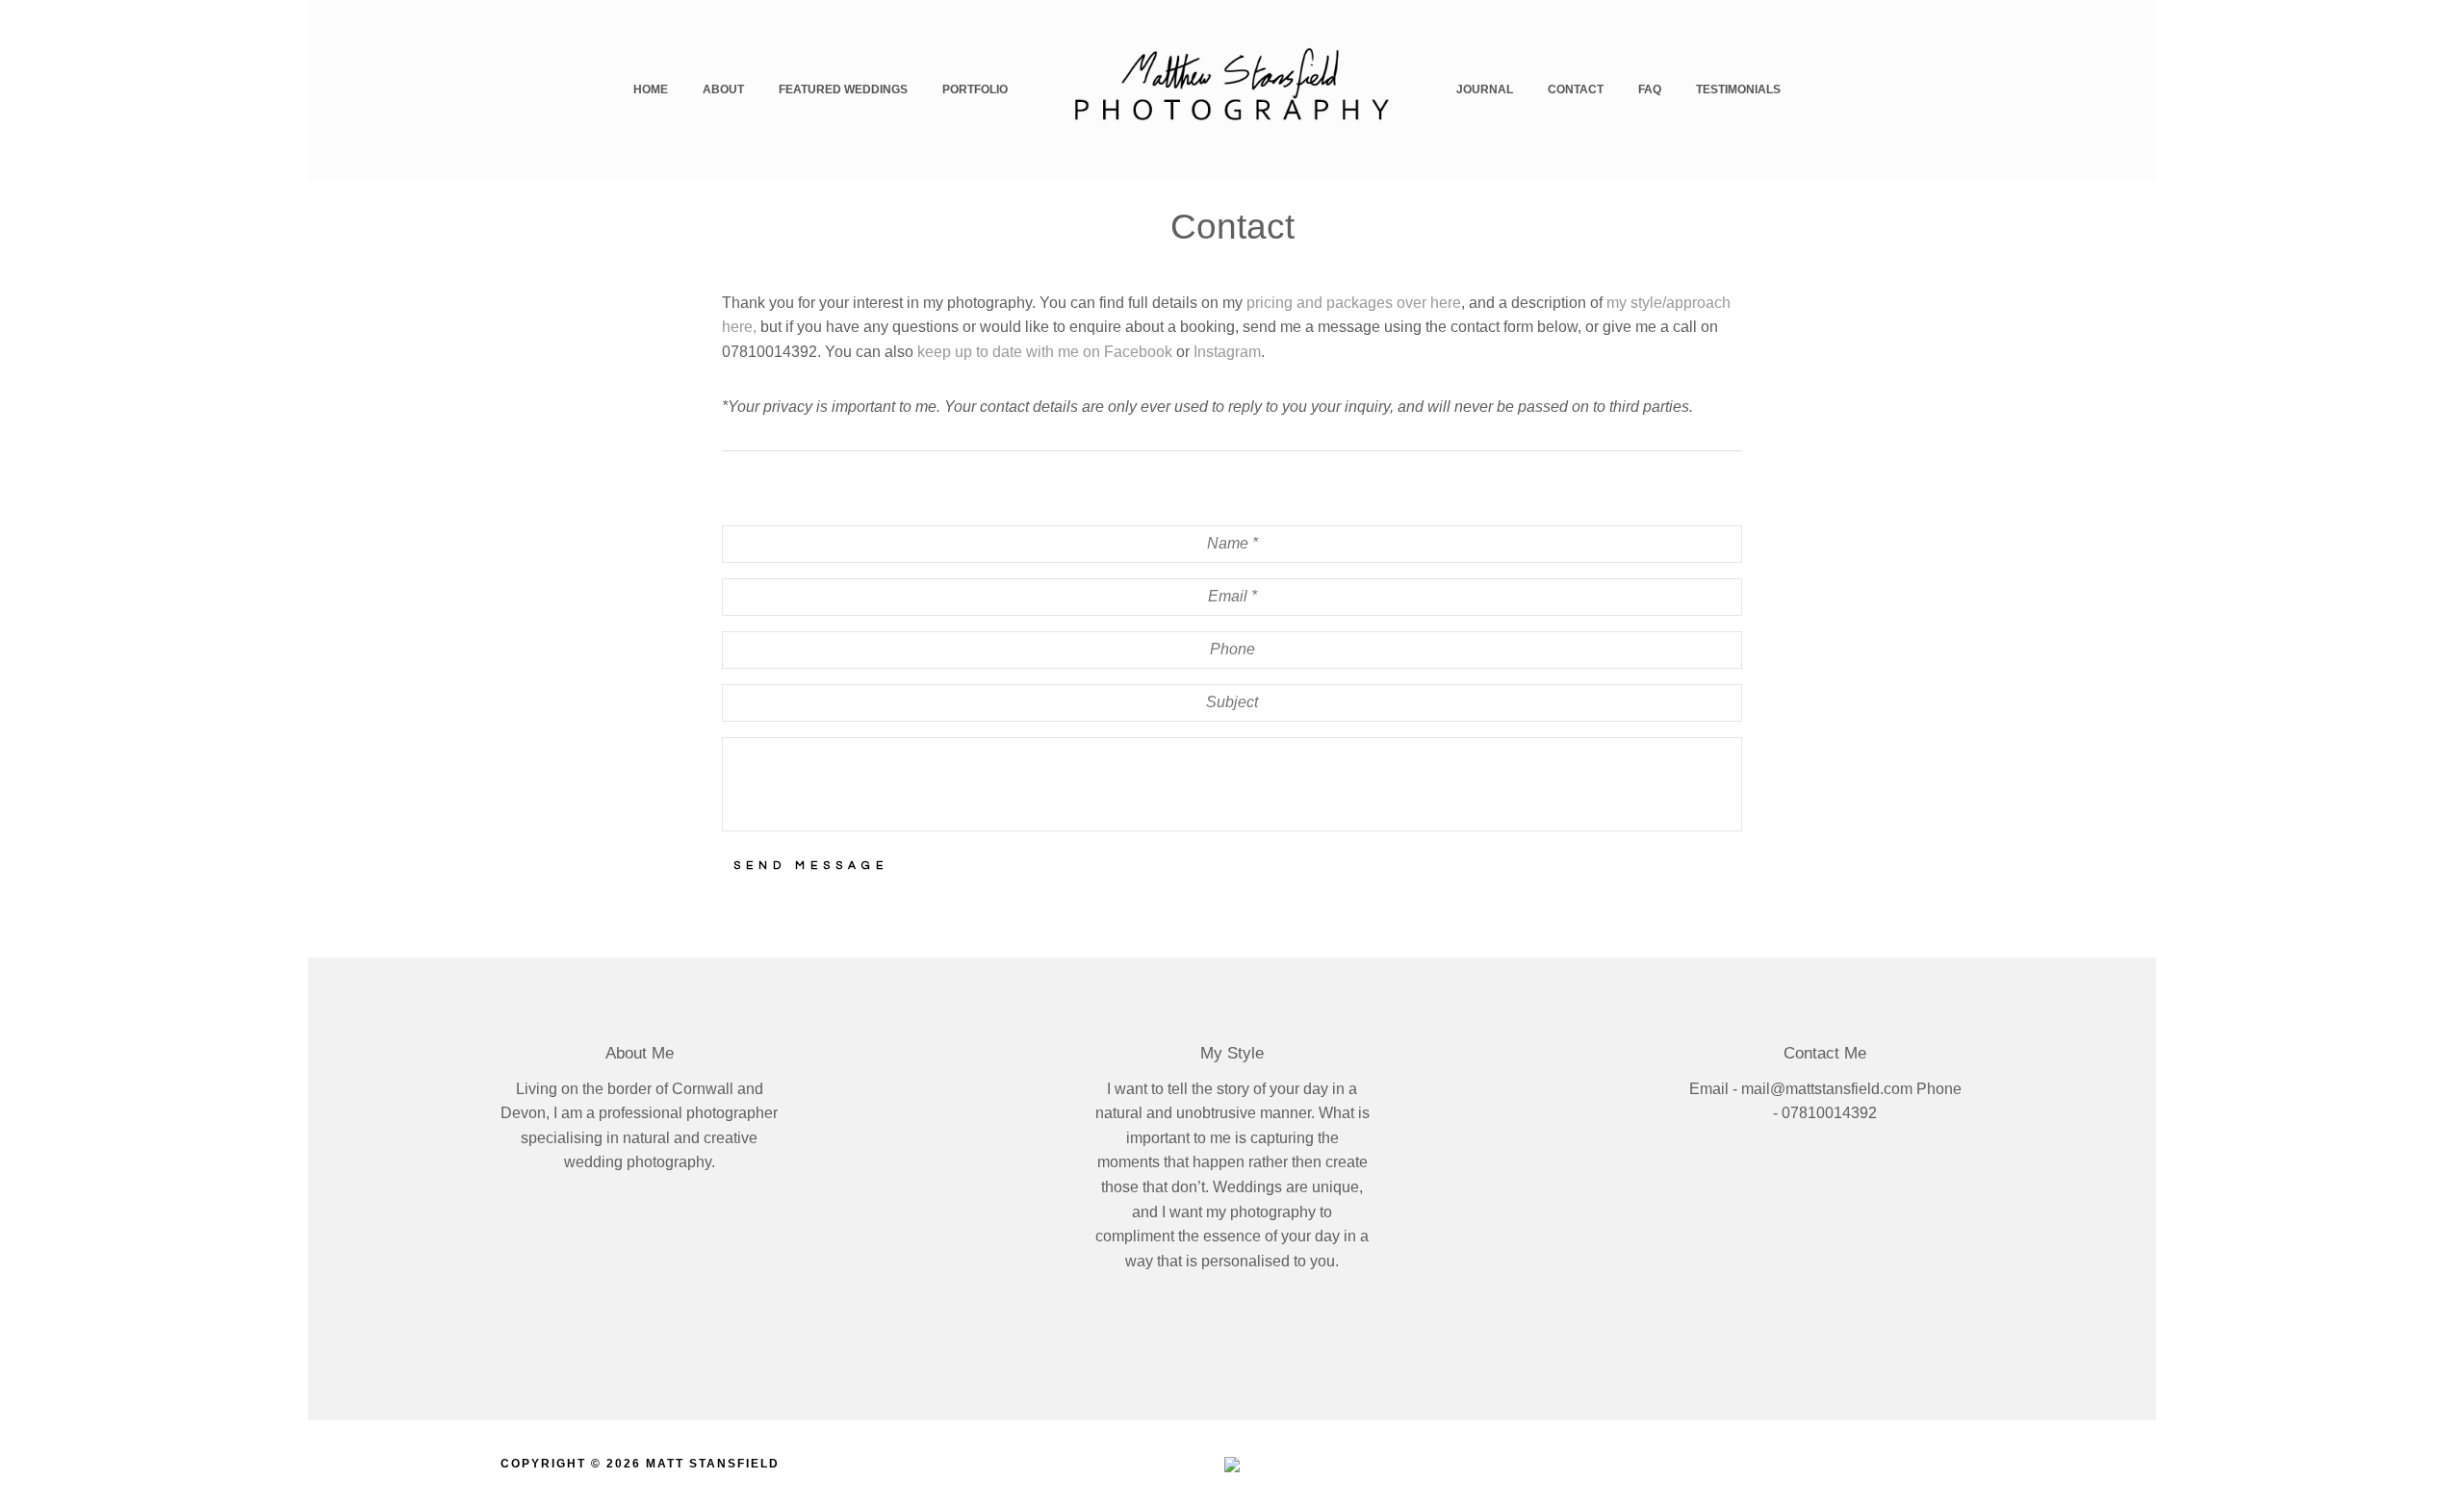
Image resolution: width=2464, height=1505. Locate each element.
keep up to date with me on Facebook (1045, 352)
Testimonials (1738, 89)
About (723, 89)
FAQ (1650, 89)
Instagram (1227, 352)
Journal (1485, 89)
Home (651, 89)
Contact (1576, 89)
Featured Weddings (843, 89)
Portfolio (975, 89)
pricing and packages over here (1354, 303)
